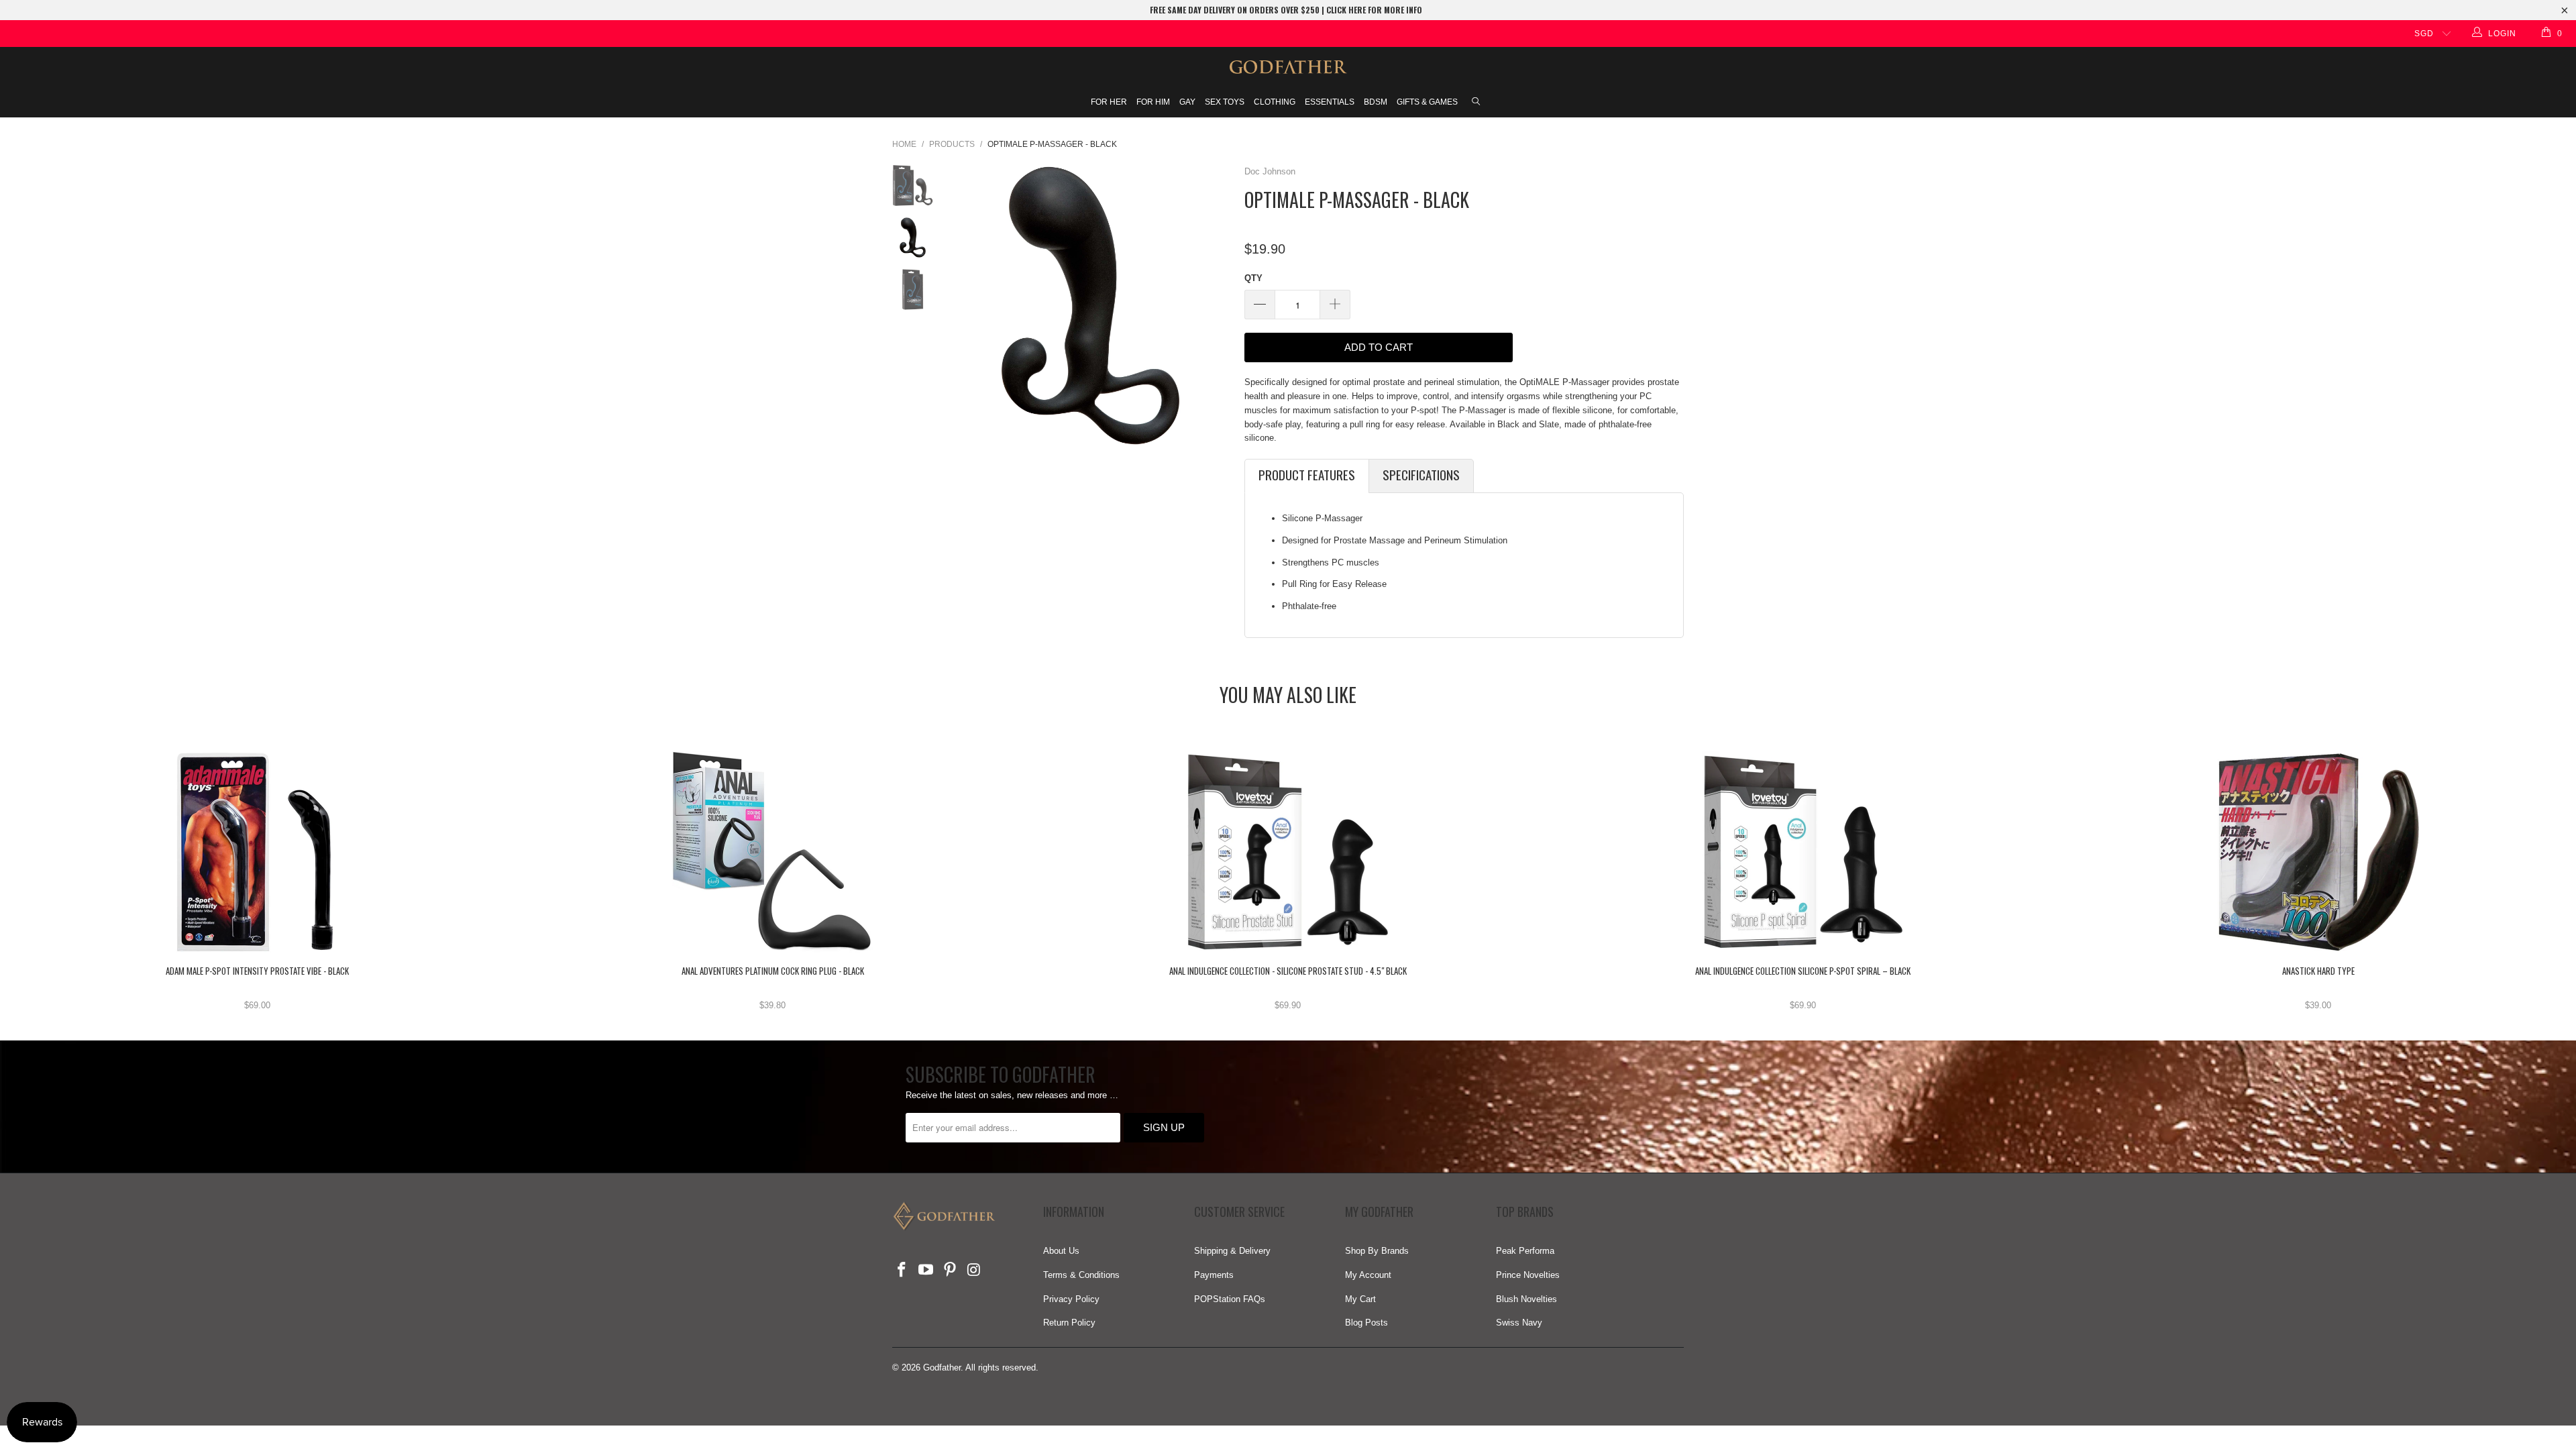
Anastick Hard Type (2318, 852)
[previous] (965, 306)
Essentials (1330, 102)
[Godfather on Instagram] (974, 1271)
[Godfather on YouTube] (926, 1271)
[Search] (1476, 103)
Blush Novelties (1526, 1299)
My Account (1368, 1275)
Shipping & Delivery (1232, 1251)
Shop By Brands (1377, 1251)
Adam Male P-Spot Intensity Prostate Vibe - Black (258, 852)
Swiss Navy (1519, 1323)
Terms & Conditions (1081, 1275)
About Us (1061, 1251)
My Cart (1360, 1299)
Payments (1214, 1275)
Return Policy (1069, 1323)
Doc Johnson (1270, 171)
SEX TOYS (1225, 102)
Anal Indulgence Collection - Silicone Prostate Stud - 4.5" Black (1288, 852)
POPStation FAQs (1230, 1299)
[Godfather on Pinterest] (950, 1271)
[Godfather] (1288, 67)
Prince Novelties (1528, 1275)
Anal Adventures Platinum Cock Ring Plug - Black (773, 852)
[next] (1216, 306)
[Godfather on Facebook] (902, 1271)
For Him (1153, 102)
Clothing (1275, 102)
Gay (1187, 102)
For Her (1109, 102)
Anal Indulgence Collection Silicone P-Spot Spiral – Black (1803, 852)
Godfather (942, 1367)
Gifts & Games (1427, 102)
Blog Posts (1366, 1323)
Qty (1253, 278)
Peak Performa (1525, 1251)
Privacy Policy (1071, 1299)
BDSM (1376, 102)
